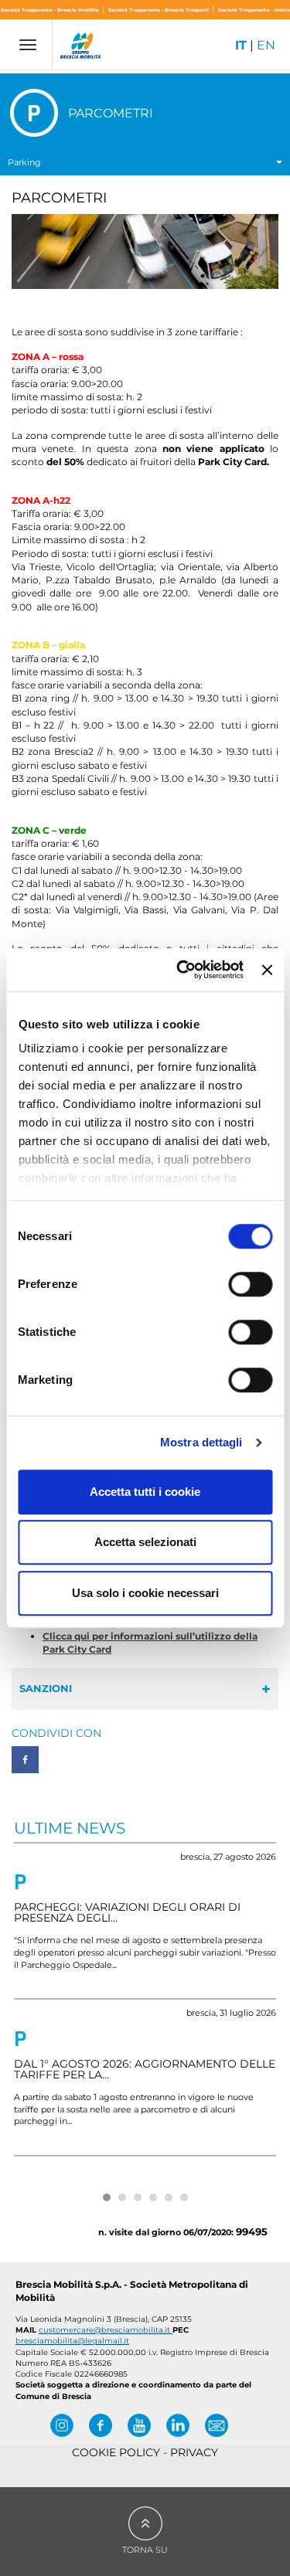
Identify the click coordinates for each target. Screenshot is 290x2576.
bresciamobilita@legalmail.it (72, 2341)
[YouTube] (139, 2425)
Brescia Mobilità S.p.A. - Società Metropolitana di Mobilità (132, 2291)
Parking (24, 162)
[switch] (250, 1284)
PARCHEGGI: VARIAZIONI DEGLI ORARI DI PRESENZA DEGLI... (127, 1912)
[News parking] (20, 1882)
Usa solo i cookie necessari (145, 1593)
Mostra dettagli (201, 1442)
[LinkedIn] (178, 2425)
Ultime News (70, 1828)
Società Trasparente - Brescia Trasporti (159, 10)
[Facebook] (101, 2425)
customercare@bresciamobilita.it (106, 2330)
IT (241, 45)
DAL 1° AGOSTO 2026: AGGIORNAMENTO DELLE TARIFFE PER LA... (145, 2069)
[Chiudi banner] (267, 970)
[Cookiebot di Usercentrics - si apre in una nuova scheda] (182, 970)
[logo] (81, 48)
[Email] (217, 2425)
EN (266, 45)
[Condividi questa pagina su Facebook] (25, 1760)
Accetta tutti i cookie (145, 1492)
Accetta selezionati (145, 1542)
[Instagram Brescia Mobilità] (62, 2425)
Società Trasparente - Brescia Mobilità (51, 10)
